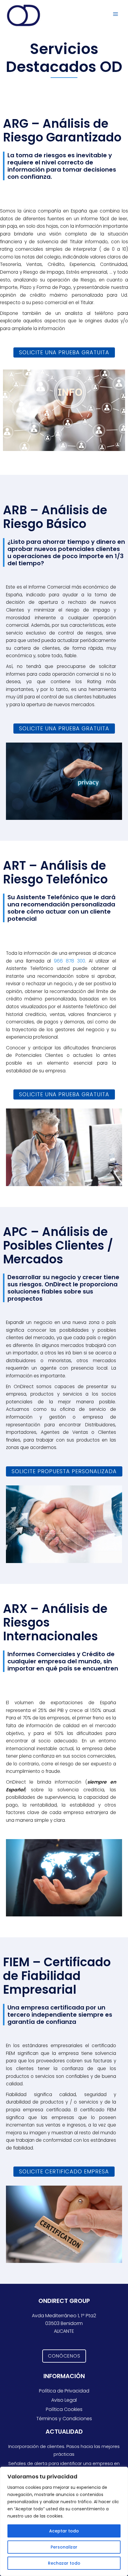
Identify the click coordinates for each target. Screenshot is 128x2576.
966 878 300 (70, 961)
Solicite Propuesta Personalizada (64, 1471)
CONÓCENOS (64, 2356)
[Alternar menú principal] (116, 14)
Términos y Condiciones (64, 2419)
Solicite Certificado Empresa (64, 2171)
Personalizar (64, 2547)
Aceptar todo (64, 2531)
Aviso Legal (64, 2400)
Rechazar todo (64, 2563)
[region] (64, 2521)
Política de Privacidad (64, 2391)
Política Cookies (64, 2409)
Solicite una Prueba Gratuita (64, 352)
